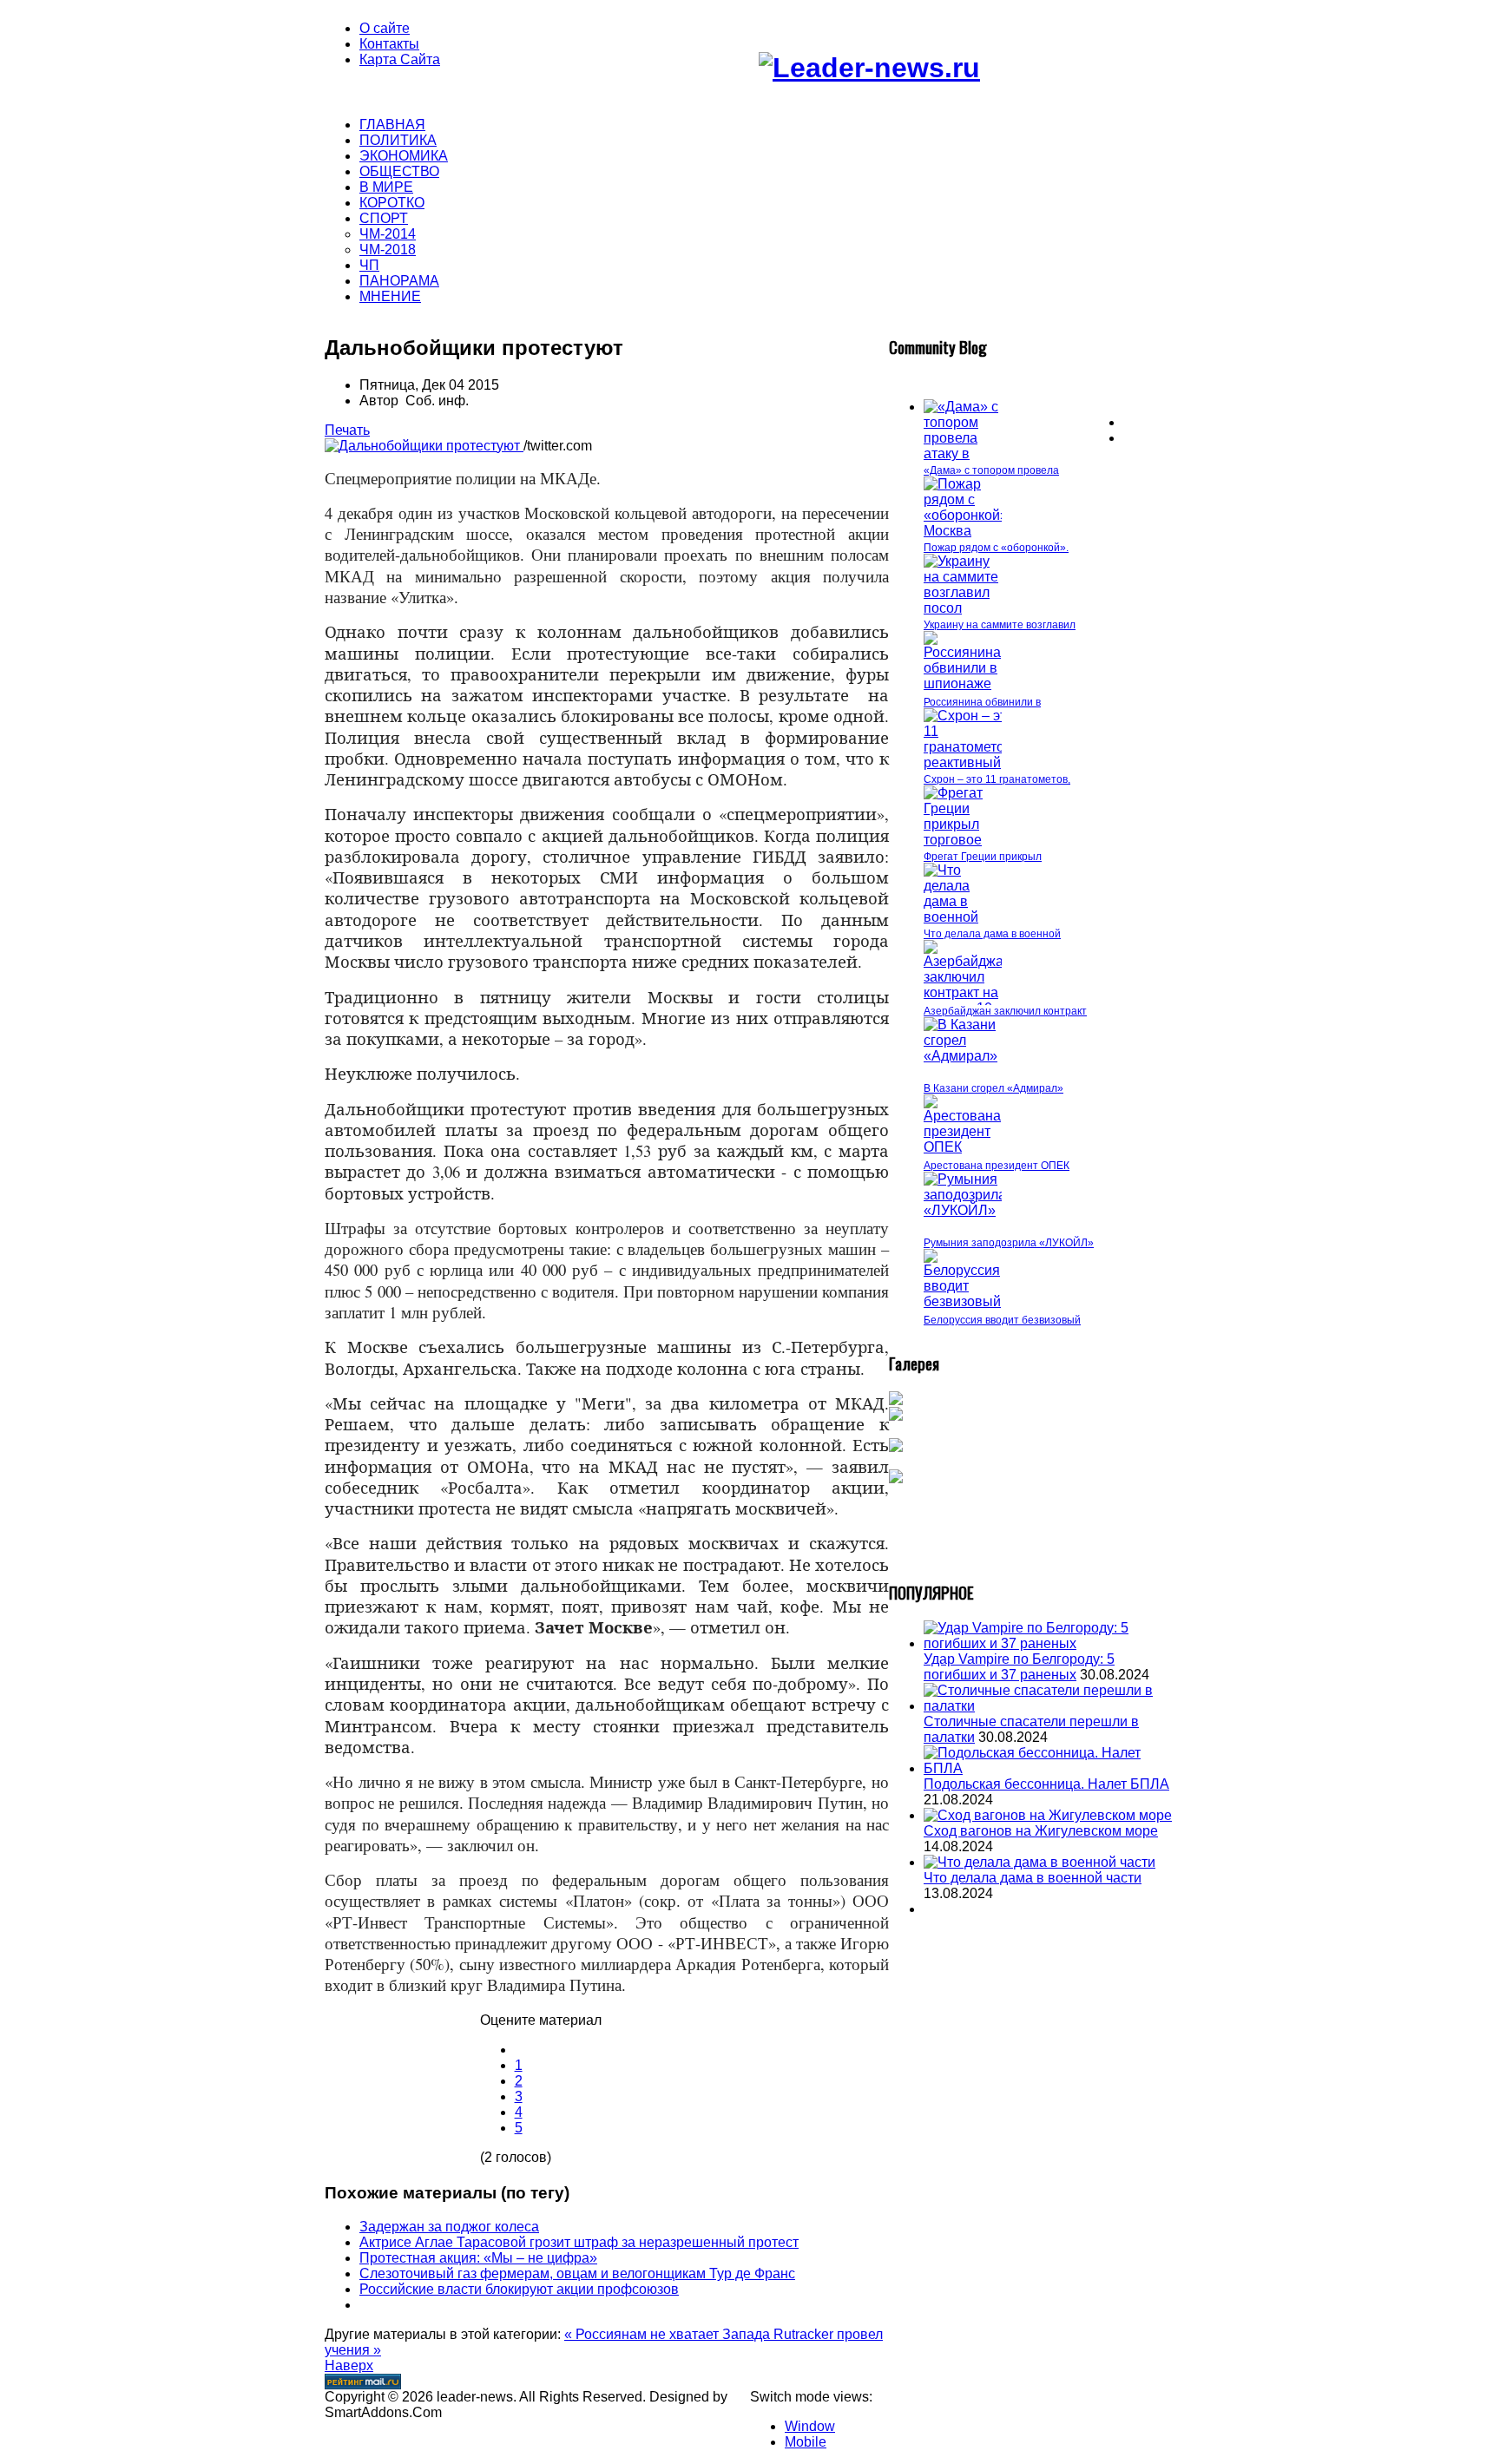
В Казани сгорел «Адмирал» (993, 1088)
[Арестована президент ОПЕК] (963, 1147)
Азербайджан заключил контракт (1005, 1011)
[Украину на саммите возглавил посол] (963, 608)
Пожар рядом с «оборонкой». (996, 548)
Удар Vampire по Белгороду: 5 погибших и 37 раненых (1019, 1667)
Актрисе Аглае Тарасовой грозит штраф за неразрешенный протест (579, 2242)
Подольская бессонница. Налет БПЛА (1046, 1784)
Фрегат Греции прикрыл (983, 857)
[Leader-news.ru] (869, 68)
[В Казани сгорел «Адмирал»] (963, 1056)
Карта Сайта (400, 59)
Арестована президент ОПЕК (997, 1166)
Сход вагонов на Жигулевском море (1041, 1831)
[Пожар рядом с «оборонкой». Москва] (967, 531)
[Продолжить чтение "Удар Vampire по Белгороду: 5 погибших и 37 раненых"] (1049, 1643)
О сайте (385, 28)
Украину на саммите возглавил (1000, 625)
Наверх (349, 2365)
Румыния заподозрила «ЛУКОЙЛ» (1009, 1243)
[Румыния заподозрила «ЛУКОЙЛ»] (965, 1210)
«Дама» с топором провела (991, 470)
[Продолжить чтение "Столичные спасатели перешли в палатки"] (1049, 1706)
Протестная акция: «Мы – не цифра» (478, 2258)
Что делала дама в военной (992, 934)
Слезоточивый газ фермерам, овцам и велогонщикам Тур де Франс (577, 2273)
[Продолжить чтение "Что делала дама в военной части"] (1039, 1862)
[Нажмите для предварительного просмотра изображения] (424, 446)
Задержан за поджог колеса (449, 2227)
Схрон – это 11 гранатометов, (997, 779)
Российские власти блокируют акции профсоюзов (519, 2289)
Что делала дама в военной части (1033, 1878)
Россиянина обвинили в (982, 702)
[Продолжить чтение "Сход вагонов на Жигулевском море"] (1048, 1815)
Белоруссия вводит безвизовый (1002, 1320)
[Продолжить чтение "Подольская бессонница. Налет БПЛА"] (1049, 1768)
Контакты (389, 44)
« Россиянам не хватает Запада (669, 2334)
